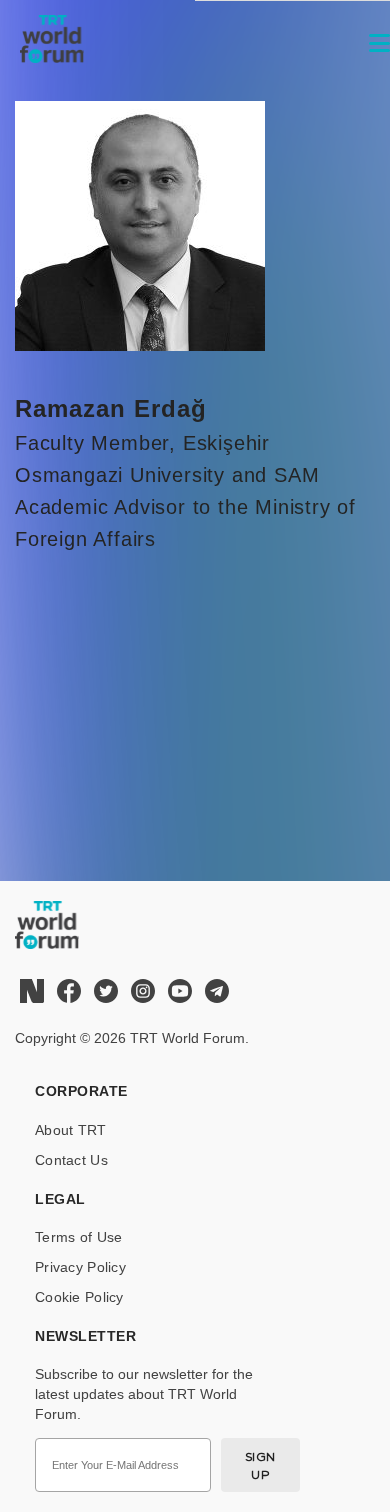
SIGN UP (260, 1465)
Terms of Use (78, 1237)
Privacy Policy (80, 1267)
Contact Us (71, 1160)
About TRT (71, 1130)
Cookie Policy (79, 1297)
